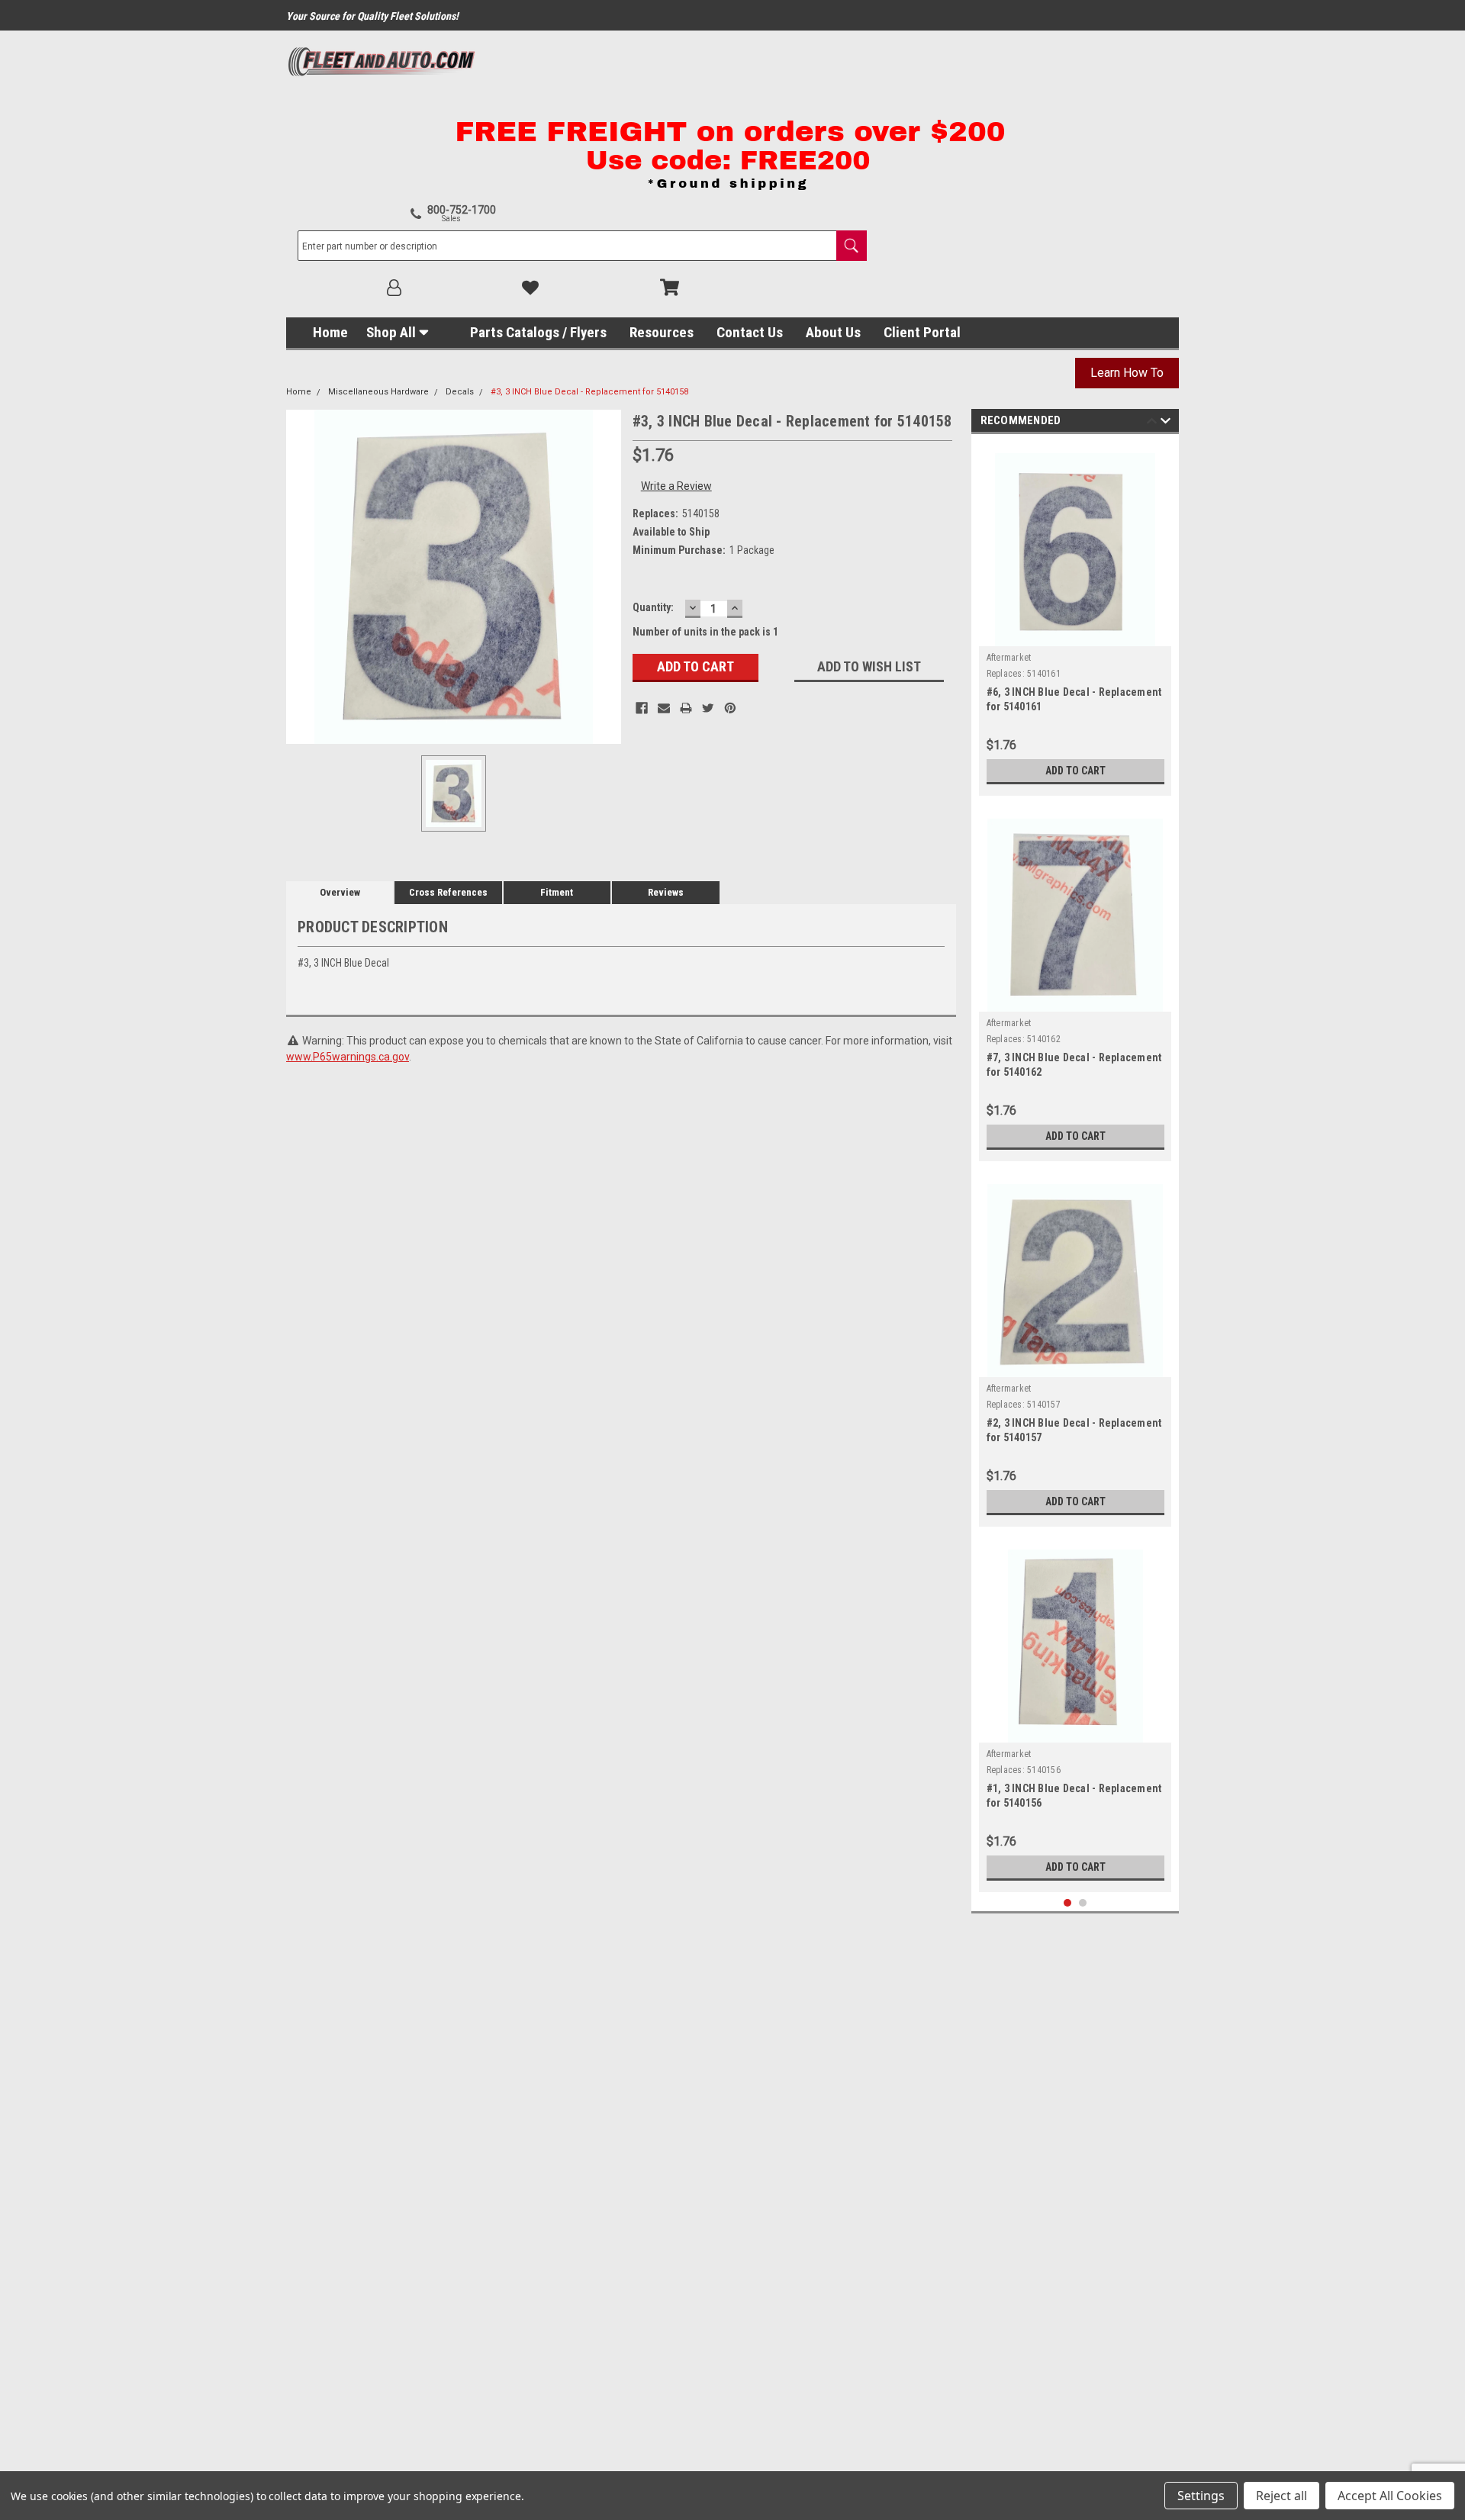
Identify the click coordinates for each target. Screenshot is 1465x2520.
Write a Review (676, 486)
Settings (1201, 2496)
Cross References (448, 892)
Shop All (391, 332)
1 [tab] (1068, 1903)
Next (1166, 423)
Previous (1152, 423)
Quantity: (653, 607)
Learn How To (1127, 373)
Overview (340, 892)
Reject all (1281, 2496)
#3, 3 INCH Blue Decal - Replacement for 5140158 (589, 392)
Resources (662, 332)
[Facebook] (642, 708)
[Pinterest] (730, 708)
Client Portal (922, 332)
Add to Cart (1075, 771)
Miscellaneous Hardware (378, 392)
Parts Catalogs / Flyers (538, 332)
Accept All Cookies (1390, 2496)
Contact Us (750, 332)
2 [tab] (1083, 1903)
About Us (833, 332)
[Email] (664, 708)
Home (330, 332)
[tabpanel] (1075, 619)
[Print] (686, 708)
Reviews (666, 892)
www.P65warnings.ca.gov (348, 1057)
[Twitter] (708, 708)
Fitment (557, 892)
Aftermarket (1009, 658)
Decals (460, 392)
